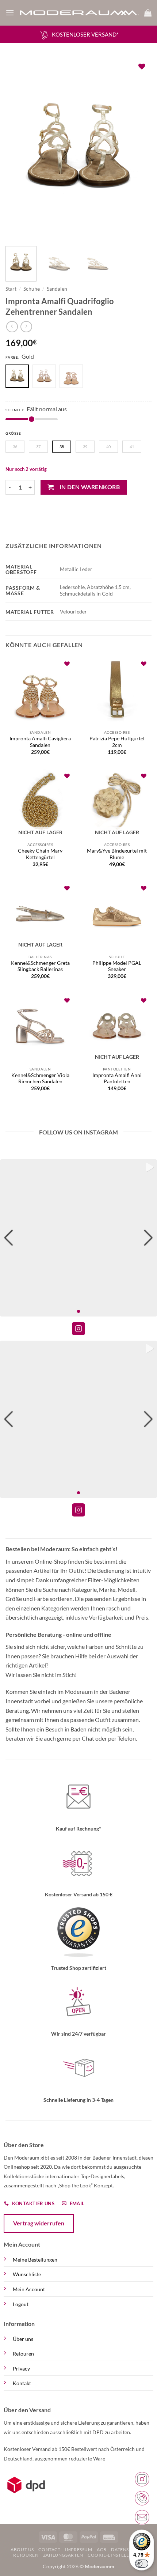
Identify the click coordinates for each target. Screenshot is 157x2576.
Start (11, 289)
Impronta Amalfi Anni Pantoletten (117, 1079)
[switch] (142, 2564)
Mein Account (29, 2289)
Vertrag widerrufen (39, 2223)
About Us (22, 2549)
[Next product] (12, 327)
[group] (78, 1238)
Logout (21, 2304)
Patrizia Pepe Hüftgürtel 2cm (117, 742)
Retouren (23, 2354)
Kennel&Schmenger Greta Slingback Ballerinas (40, 966)
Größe (13, 433)
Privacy (21, 2369)
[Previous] (18, 149)
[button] (10, 13)
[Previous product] (26, 327)
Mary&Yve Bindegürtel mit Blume (117, 854)
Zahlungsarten (63, 2555)
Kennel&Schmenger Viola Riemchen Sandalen (40, 1079)
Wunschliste (27, 2274)
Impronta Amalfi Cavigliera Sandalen (40, 742)
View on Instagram (78, 1329)
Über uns (23, 2339)
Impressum (79, 2549)
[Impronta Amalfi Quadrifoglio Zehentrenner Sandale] (73, 377)
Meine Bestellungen (35, 2260)
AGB (102, 2549)
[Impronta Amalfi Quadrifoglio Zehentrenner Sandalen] (46, 377)
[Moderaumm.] (79, 13)
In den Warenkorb (90, 487)
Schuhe (32, 289)
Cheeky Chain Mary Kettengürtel (40, 854)
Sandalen (57, 289)
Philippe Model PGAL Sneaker (117, 966)
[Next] (139, 149)
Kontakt (22, 2383)
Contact (49, 2549)
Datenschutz (128, 2549)
